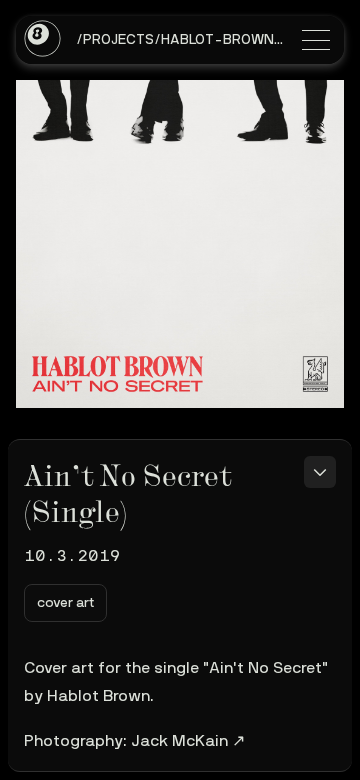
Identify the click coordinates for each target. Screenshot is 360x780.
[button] (65, 603)
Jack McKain (179, 741)
